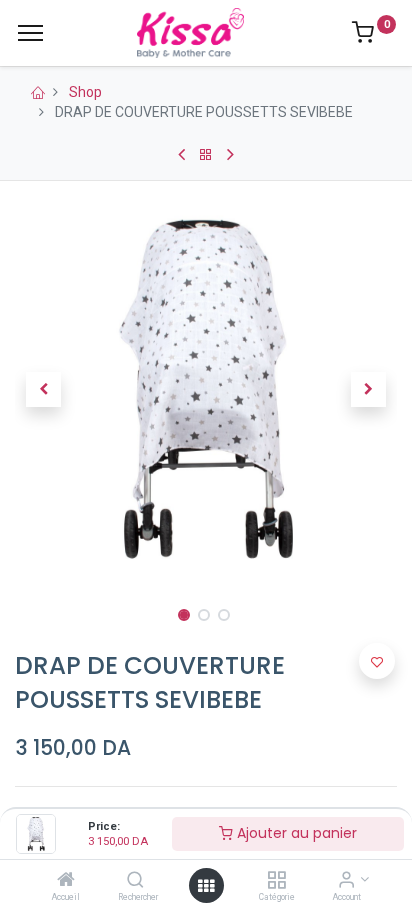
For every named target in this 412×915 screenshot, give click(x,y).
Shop (85, 92)
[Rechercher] (135, 881)
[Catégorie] (276, 881)
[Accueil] (66, 881)
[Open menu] (206, 886)
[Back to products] (206, 155)
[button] (43, 389)
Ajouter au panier (295, 833)
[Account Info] (346, 881)
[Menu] (30, 33)
